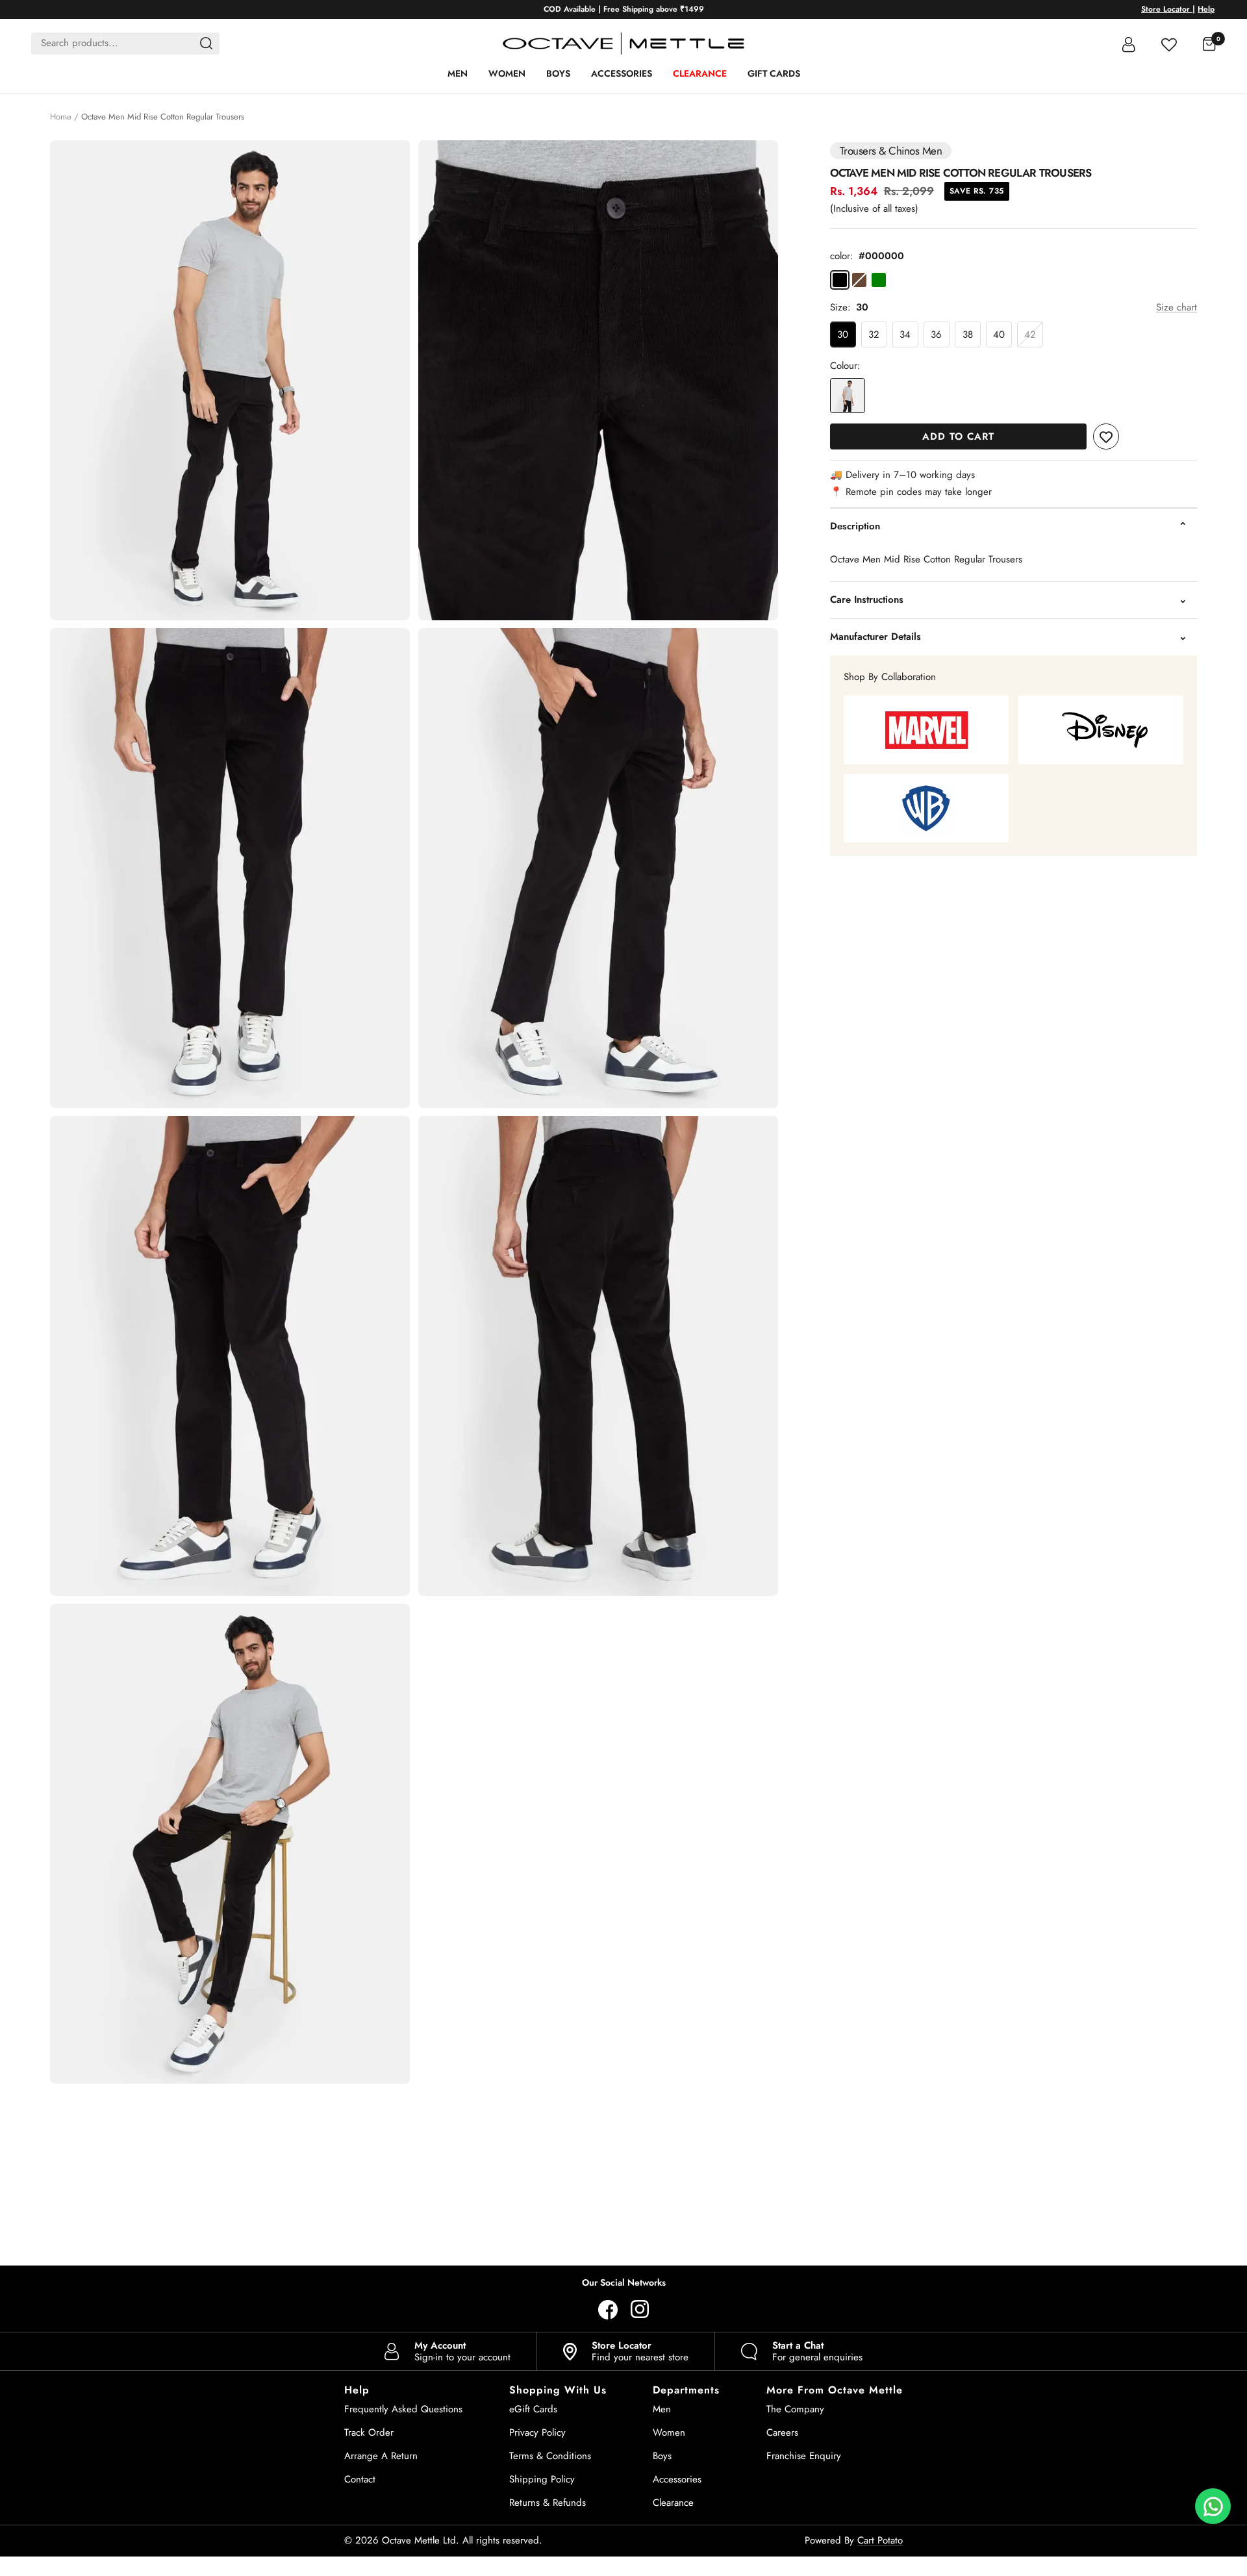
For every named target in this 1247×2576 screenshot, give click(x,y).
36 (936, 335)
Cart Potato (880, 2540)
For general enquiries (817, 2351)
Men (458, 73)
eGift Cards (533, 2409)
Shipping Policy (542, 2479)
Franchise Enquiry (804, 2456)
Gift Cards (774, 73)
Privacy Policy (537, 2432)
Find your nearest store (640, 2351)
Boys (558, 73)
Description (855, 526)
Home (61, 117)
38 (968, 335)
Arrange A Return (381, 2456)
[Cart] (1209, 44)
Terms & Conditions (550, 2456)
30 (843, 335)
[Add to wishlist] (1106, 436)
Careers (782, 2432)
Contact (360, 2479)
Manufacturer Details (875, 637)
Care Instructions (867, 600)
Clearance (700, 73)
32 (874, 335)
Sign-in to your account (462, 2351)
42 (1030, 335)
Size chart (1177, 307)
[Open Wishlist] (1169, 43)
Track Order (369, 2432)
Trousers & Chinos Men (891, 151)
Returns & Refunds (548, 2503)
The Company (795, 2409)
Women (507, 73)
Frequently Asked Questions (403, 2409)
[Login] (1129, 44)
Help (1206, 9)
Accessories (622, 73)
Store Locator (1167, 9)
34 (905, 335)
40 (999, 335)
